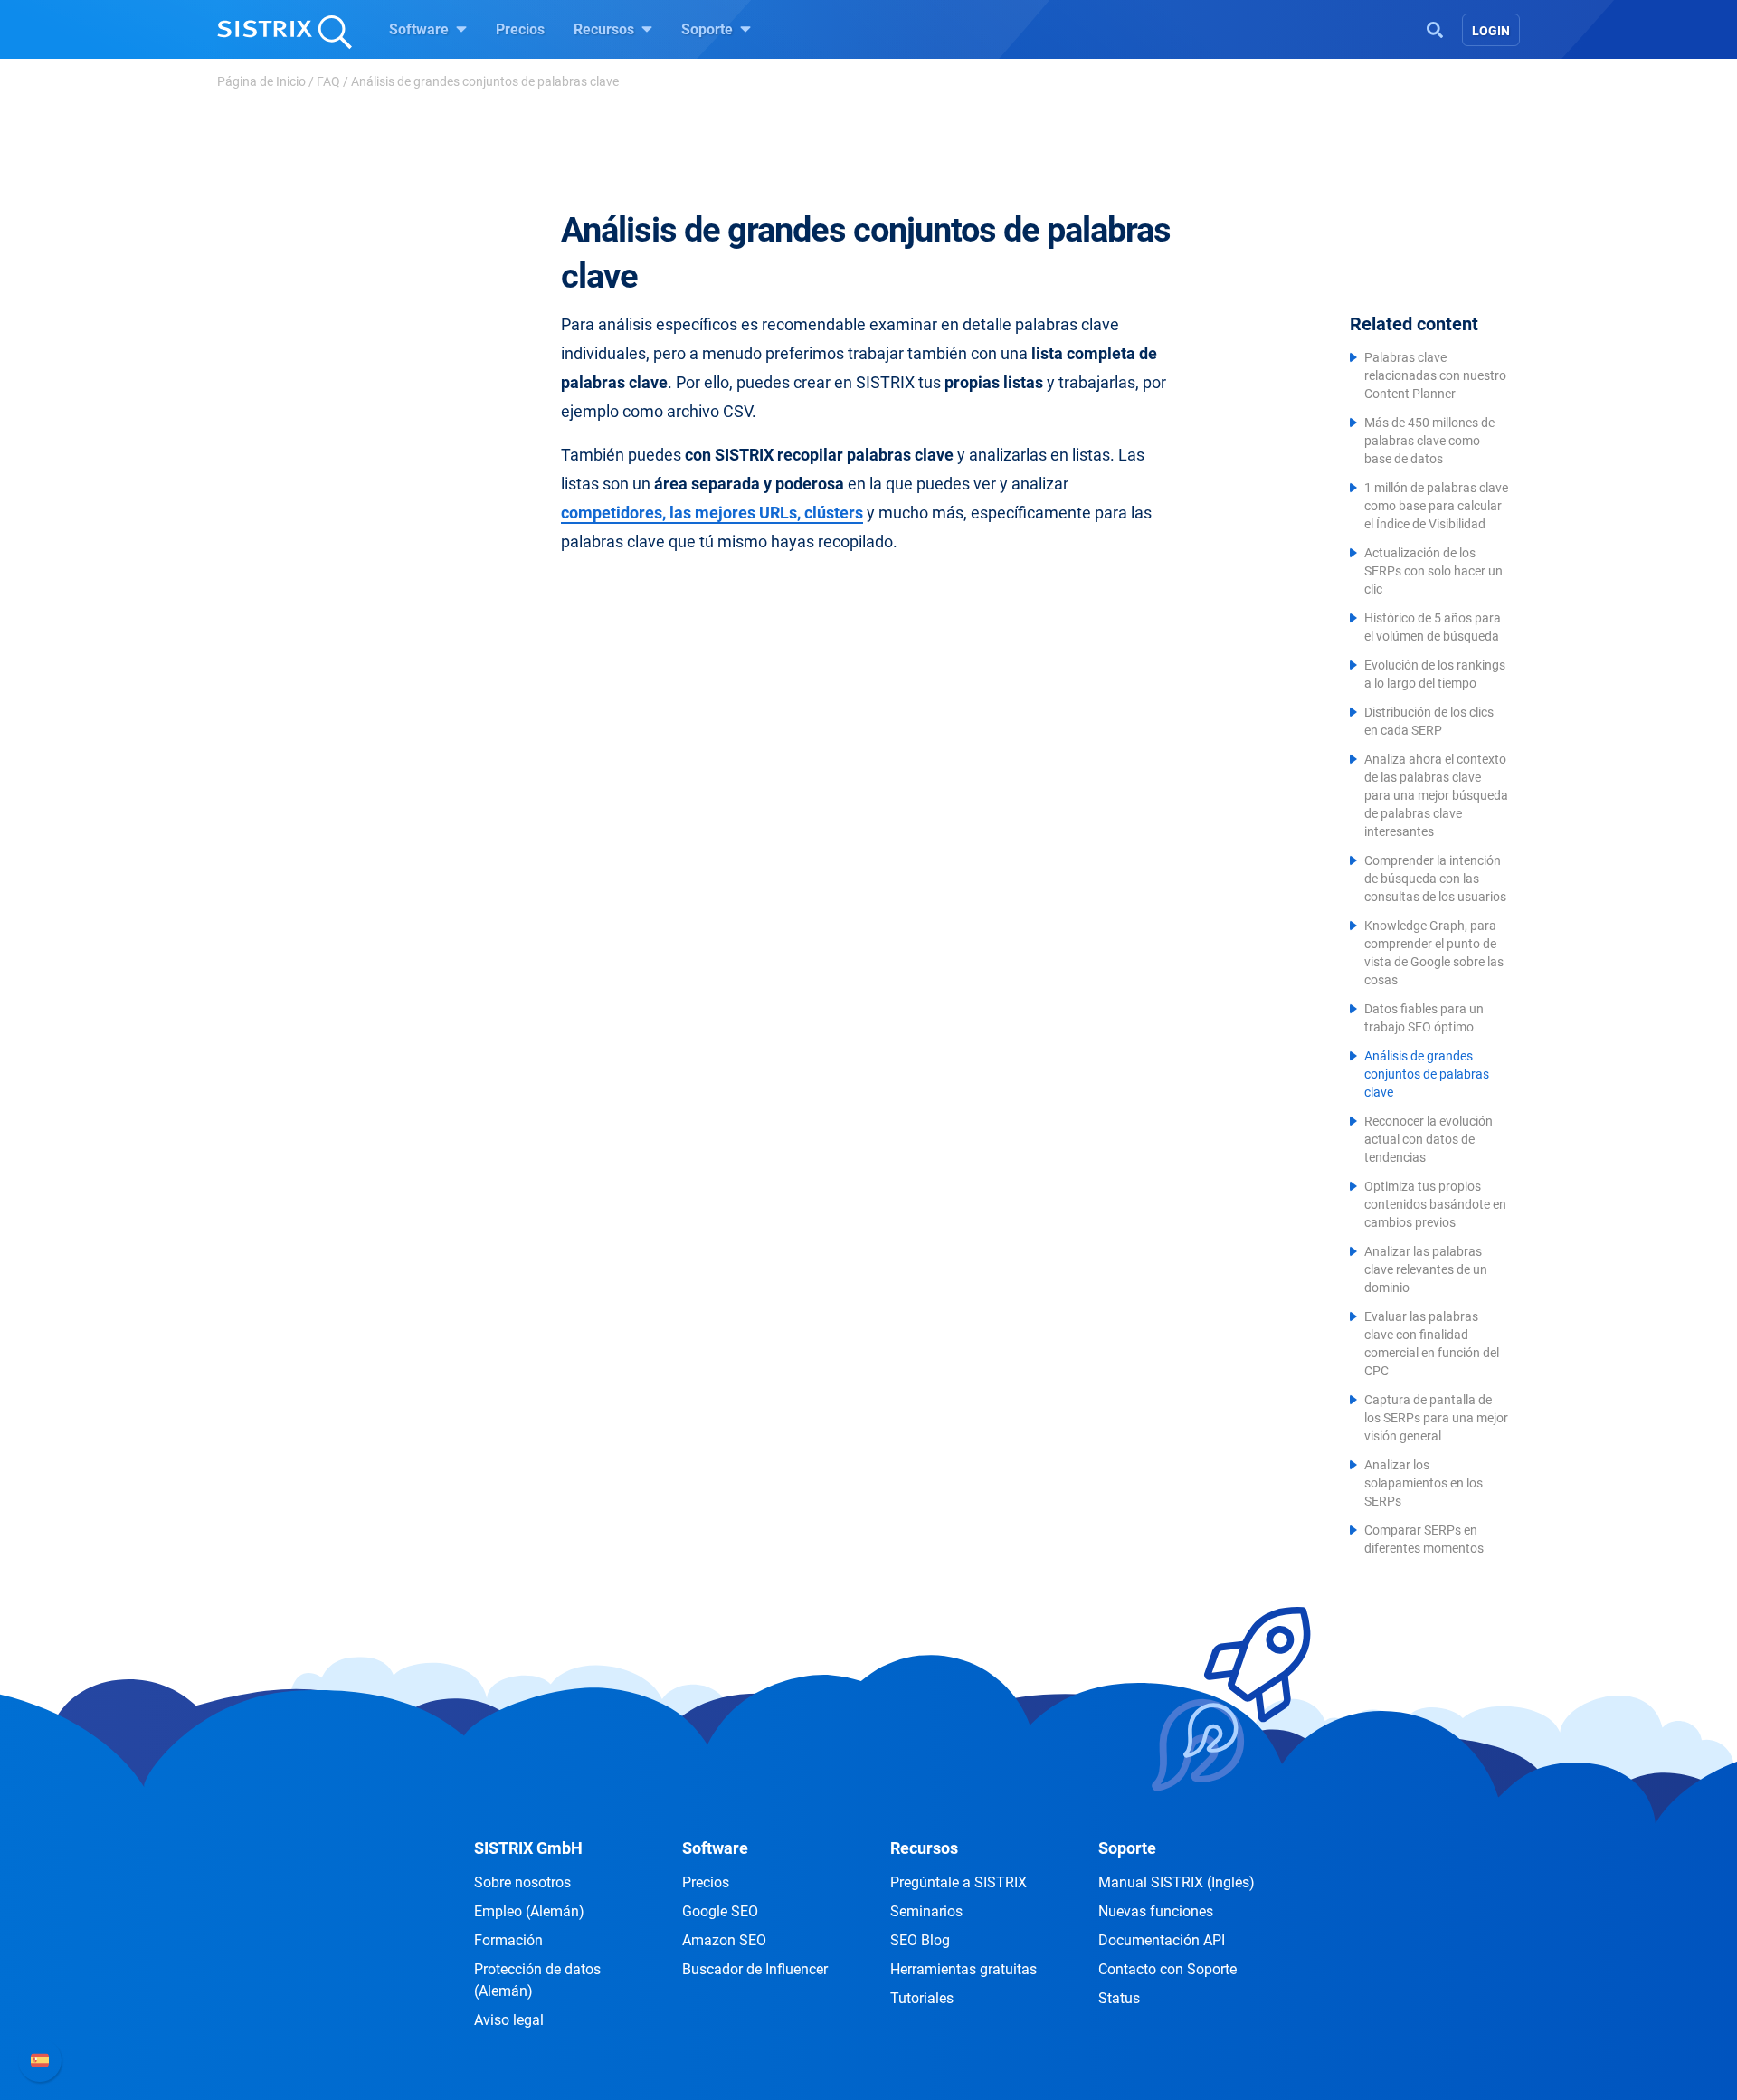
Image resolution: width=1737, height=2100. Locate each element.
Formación (508, 1940)
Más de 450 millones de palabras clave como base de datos (1429, 441)
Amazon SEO (724, 1940)
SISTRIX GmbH (528, 1848)
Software (421, 29)
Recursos (606, 29)
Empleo (529, 1911)
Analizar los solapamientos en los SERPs (1424, 1483)
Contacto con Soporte (1167, 1969)
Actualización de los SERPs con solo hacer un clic (1433, 571)
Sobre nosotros (522, 1882)
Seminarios (926, 1911)
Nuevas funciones (1156, 1911)
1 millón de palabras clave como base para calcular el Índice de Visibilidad (1436, 506)
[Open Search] (1435, 28)
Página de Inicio (261, 81)
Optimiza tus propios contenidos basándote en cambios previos (1435, 1204)
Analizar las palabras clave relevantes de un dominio (1426, 1269)
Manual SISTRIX (1177, 1882)
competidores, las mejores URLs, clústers (712, 513)
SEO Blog (920, 1940)
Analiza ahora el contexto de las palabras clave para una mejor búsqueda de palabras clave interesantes (1436, 795)
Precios (520, 29)
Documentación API (1162, 1940)
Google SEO (720, 1911)
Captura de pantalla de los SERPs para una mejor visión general (1436, 1418)
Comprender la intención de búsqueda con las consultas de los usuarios (1435, 879)
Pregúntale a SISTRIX (959, 1882)
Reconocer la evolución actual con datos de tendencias (1429, 1139)
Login (1491, 31)
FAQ (328, 81)
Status (1119, 1998)
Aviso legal (509, 2020)
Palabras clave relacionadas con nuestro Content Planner (1435, 375)
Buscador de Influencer (755, 1969)
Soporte (709, 29)
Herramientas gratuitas (963, 1969)
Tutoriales (922, 1998)
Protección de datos (537, 1980)
